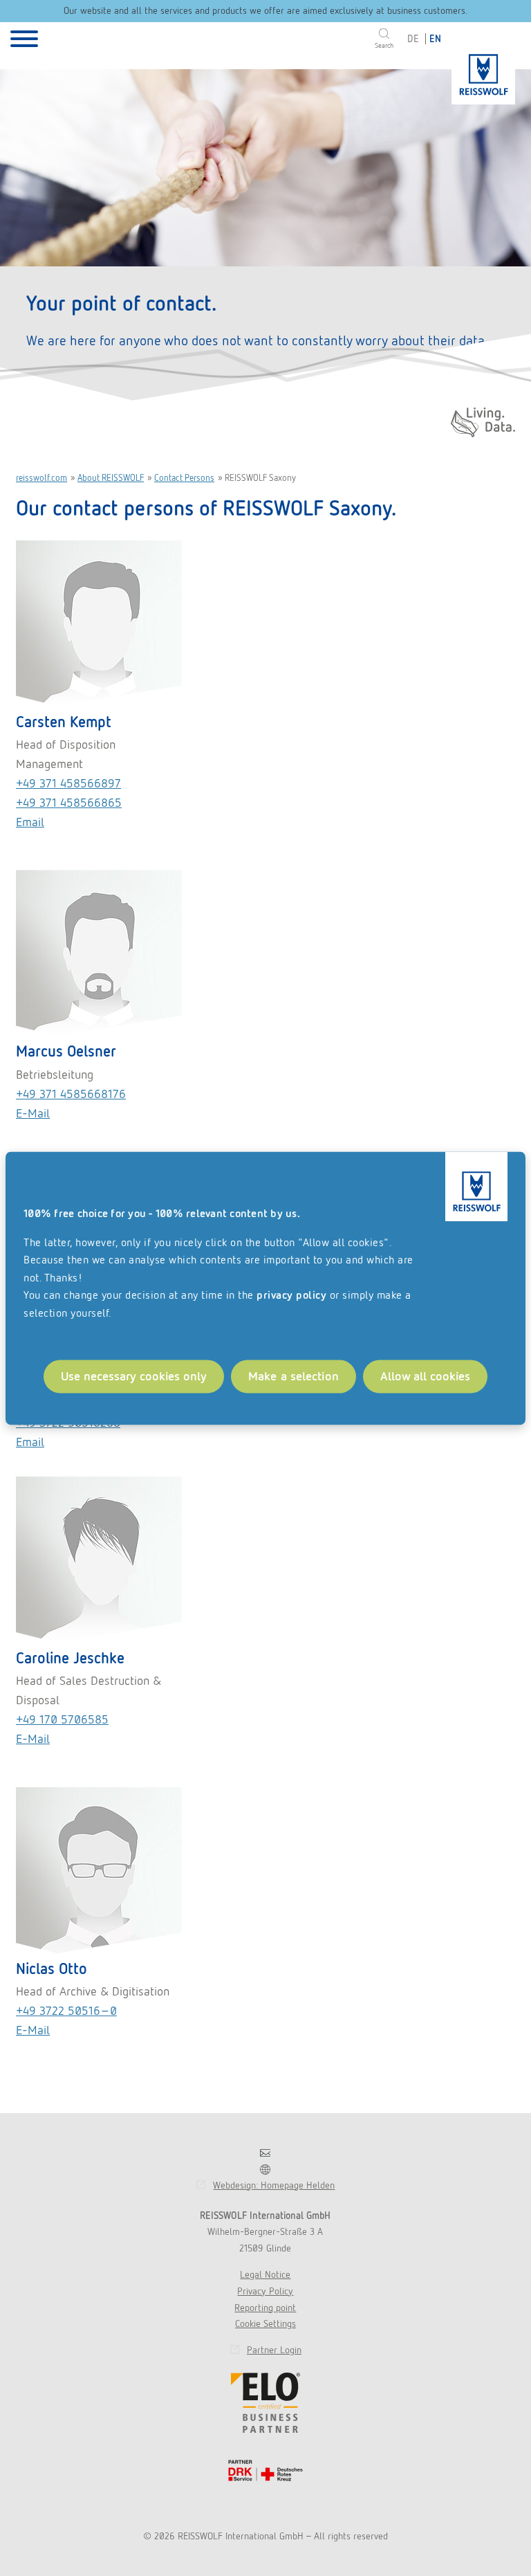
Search (384, 45)
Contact (265, 2153)
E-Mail (33, 1738)
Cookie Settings (265, 2323)
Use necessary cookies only (134, 1376)
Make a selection (294, 1376)
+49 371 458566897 (68, 783)
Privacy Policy (265, 2291)
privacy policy (291, 1296)
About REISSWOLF (111, 478)
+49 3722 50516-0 (66, 2010)
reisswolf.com (41, 478)
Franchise (265, 2169)
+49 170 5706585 (62, 1719)
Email (30, 822)
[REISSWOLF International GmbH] (483, 69)
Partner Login (274, 2350)
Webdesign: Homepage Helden (274, 2185)
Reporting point (265, 2308)
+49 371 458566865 (69, 802)
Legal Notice (265, 2274)
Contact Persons (184, 478)
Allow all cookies (425, 1376)
